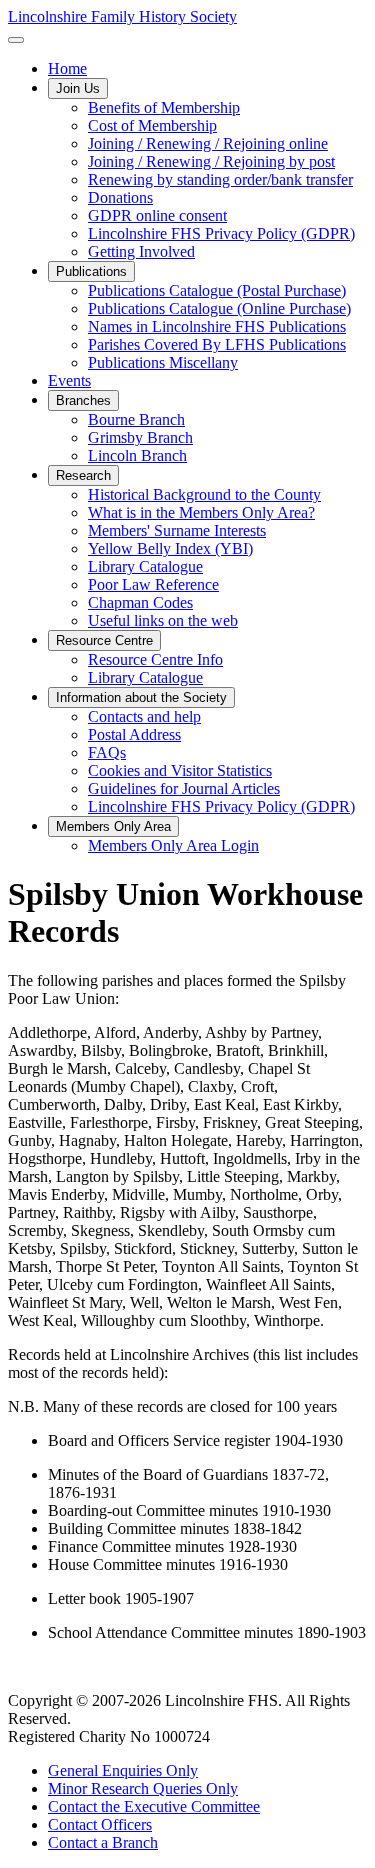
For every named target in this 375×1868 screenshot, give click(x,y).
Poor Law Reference (153, 584)
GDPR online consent (157, 215)
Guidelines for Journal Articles (184, 788)
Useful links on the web (163, 620)
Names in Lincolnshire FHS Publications (217, 326)
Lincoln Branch (137, 455)
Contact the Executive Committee (154, 1806)
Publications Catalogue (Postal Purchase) (217, 290)
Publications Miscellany (163, 362)
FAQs (107, 752)
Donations (120, 197)
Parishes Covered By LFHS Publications (217, 344)
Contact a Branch (103, 1842)
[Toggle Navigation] (16, 40)
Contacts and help (144, 716)
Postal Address (134, 734)
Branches (83, 400)
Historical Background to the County (204, 494)
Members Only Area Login (173, 845)
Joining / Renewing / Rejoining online (208, 143)
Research (83, 475)
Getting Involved (141, 251)
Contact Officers (100, 1824)
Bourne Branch (136, 419)
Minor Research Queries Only (143, 1788)
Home (67, 68)
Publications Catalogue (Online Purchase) (219, 308)
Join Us (78, 88)
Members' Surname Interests (177, 530)
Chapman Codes (140, 602)
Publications (91, 271)
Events (69, 380)
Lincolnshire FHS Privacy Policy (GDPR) (221, 233)
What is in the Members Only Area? (201, 512)
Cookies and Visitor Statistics (180, 770)
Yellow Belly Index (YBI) (170, 548)
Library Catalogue (145, 566)
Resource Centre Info (155, 659)
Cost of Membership (152, 125)
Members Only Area (113, 826)
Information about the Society (141, 697)
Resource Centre (104, 640)
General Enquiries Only (123, 1770)
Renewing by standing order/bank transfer (220, 179)
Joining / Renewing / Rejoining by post (211, 161)
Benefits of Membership (164, 107)
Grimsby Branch (140, 437)
